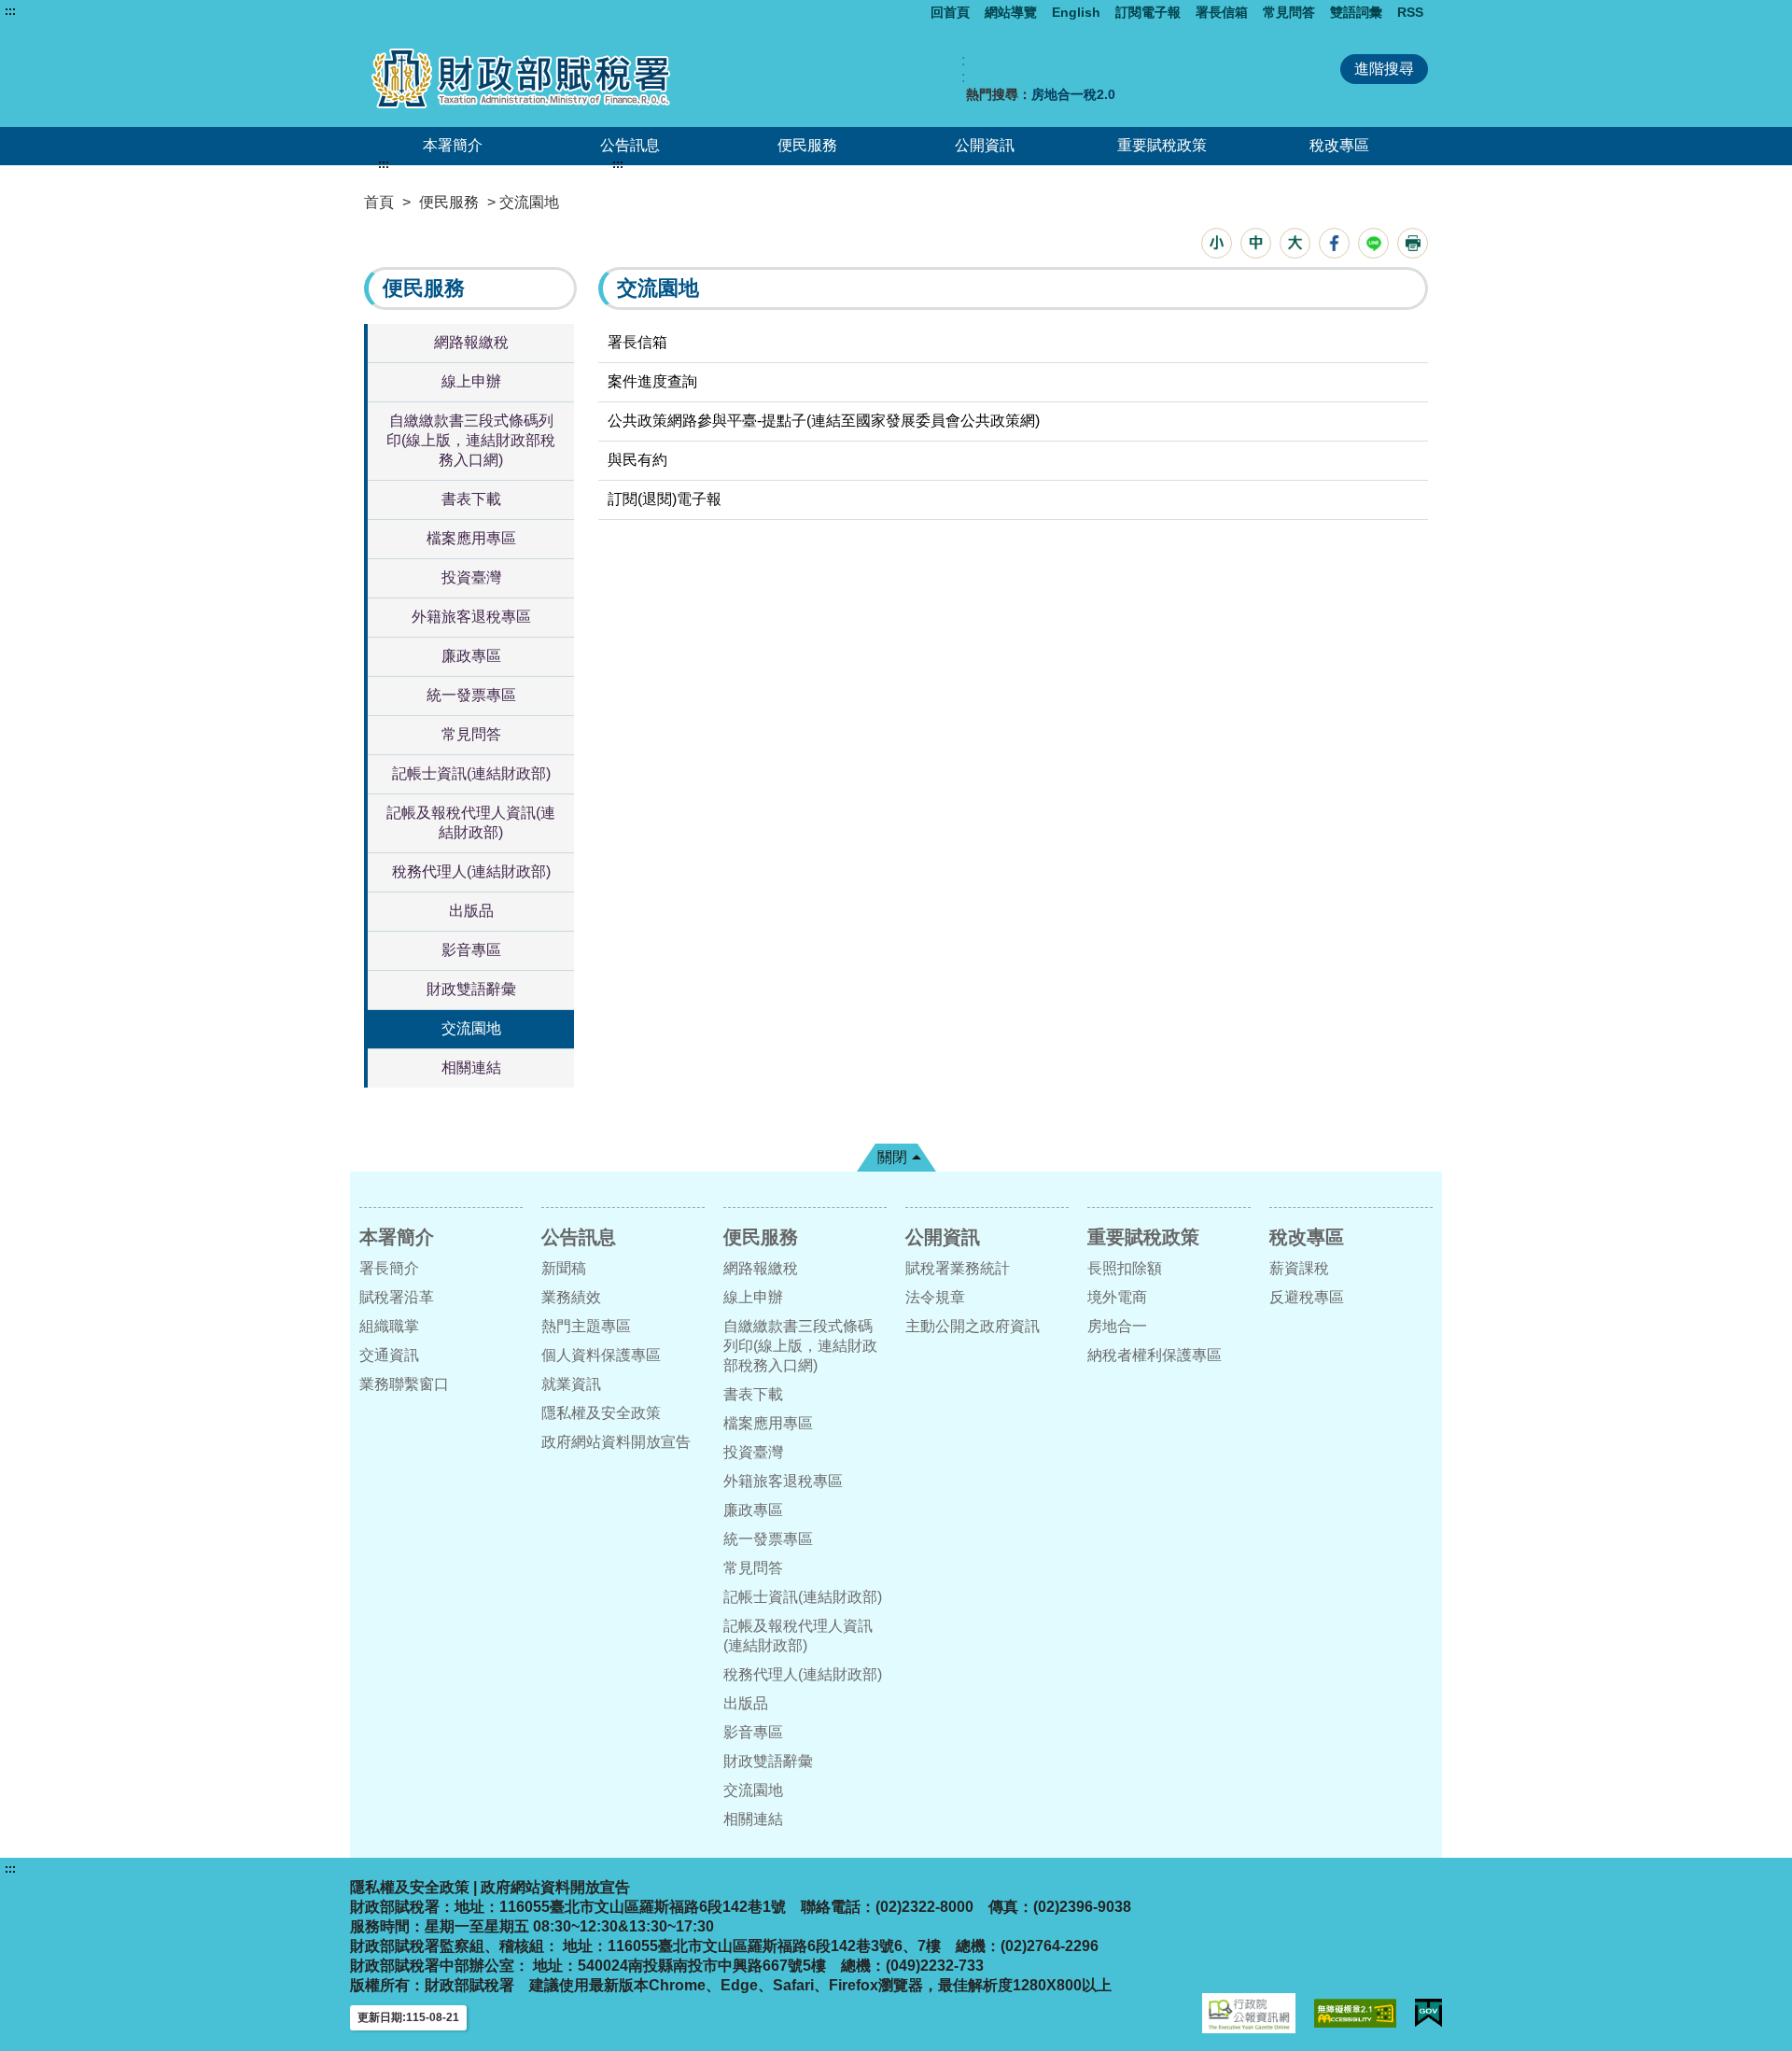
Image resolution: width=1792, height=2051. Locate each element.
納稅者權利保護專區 (1155, 1355)
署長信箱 (1222, 12)
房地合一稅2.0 (1073, 94)
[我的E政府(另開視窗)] (1428, 2013)
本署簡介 (453, 145)
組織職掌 (389, 1326)
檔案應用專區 (471, 538)
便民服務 (807, 145)
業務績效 (571, 1297)
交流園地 (471, 1028)
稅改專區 (1339, 145)
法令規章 (935, 1297)
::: (10, 11)
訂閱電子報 (1148, 12)
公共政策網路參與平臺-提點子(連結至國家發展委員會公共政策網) (824, 421)
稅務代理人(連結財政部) (471, 871)
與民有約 (637, 460)
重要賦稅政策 (1162, 145)
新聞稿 (564, 1268)
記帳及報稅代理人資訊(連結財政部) (471, 822)
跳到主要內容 (49, 11)
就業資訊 (571, 1384)
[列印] (1413, 243)
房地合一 (1117, 1326)
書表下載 (471, 499)
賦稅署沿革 (397, 1297)
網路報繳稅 (471, 342)
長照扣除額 (1125, 1268)
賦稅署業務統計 (958, 1268)
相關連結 (471, 1068)
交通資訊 (389, 1355)
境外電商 (1117, 1297)
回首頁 (950, 12)
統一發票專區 (471, 695)
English (1076, 12)
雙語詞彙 (1356, 12)
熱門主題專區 (586, 1326)
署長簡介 (389, 1268)
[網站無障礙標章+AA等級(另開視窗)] (1355, 2013)
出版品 (471, 911)
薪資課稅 (1299, 1268)
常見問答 (1289, 12)
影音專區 (471, 950)
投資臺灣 (471, 577)
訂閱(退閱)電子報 (665, 499)
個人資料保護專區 (601, 1355)
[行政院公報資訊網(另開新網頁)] (1249, 2013)
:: (963, 69)
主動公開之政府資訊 (973, 1326)
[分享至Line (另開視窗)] (1373, 243)
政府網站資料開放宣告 (616, 1442)
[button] (1217, 243)
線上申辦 (471, 381)
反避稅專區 (1307, 1297)
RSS (1410, 12)
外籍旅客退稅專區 (471, 617)
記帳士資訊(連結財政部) (471, 773)
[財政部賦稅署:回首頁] (577, 78)
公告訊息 (630, 145)
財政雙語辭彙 (471, 989)
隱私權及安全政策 (601, 1413)
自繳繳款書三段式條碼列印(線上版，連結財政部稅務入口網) (471, 440)
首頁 (379, 202)
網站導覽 (1011, 12)
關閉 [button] (892, 1157)
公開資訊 (985, 145)
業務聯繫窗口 (404, 1384)
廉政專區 (471, 656)
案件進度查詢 (652, 381)
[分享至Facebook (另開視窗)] (1334, 243)
